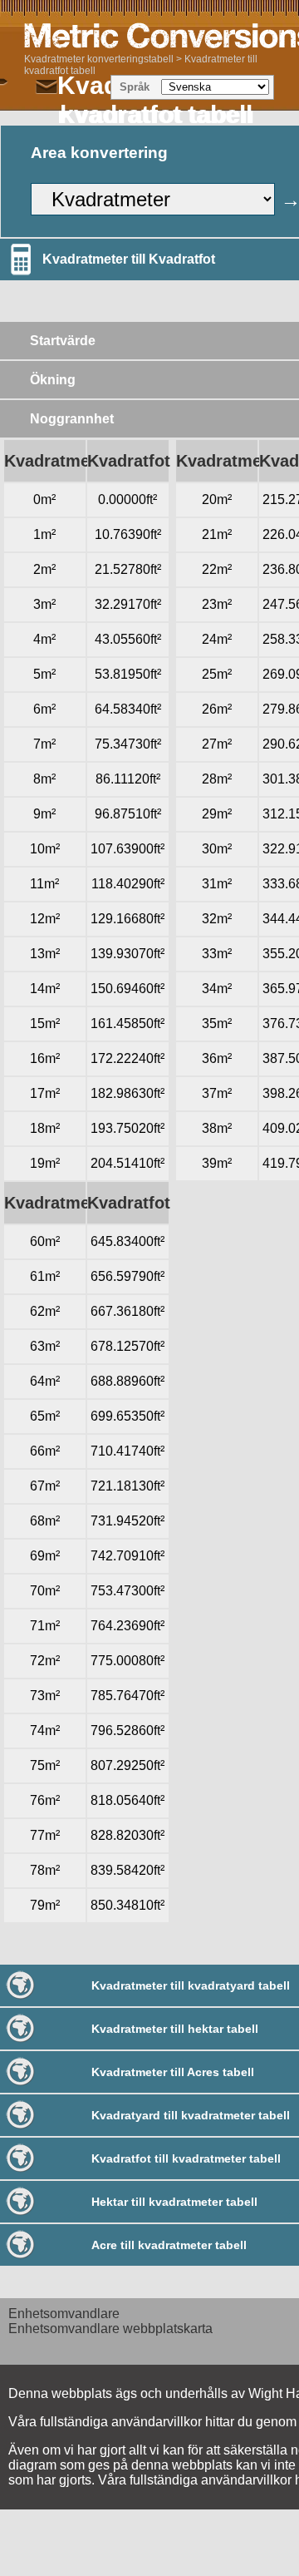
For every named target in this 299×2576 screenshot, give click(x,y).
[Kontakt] (47, 87)
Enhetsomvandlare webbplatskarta (110, 2329)
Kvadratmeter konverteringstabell (99, 59)
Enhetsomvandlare (64, 2314)
